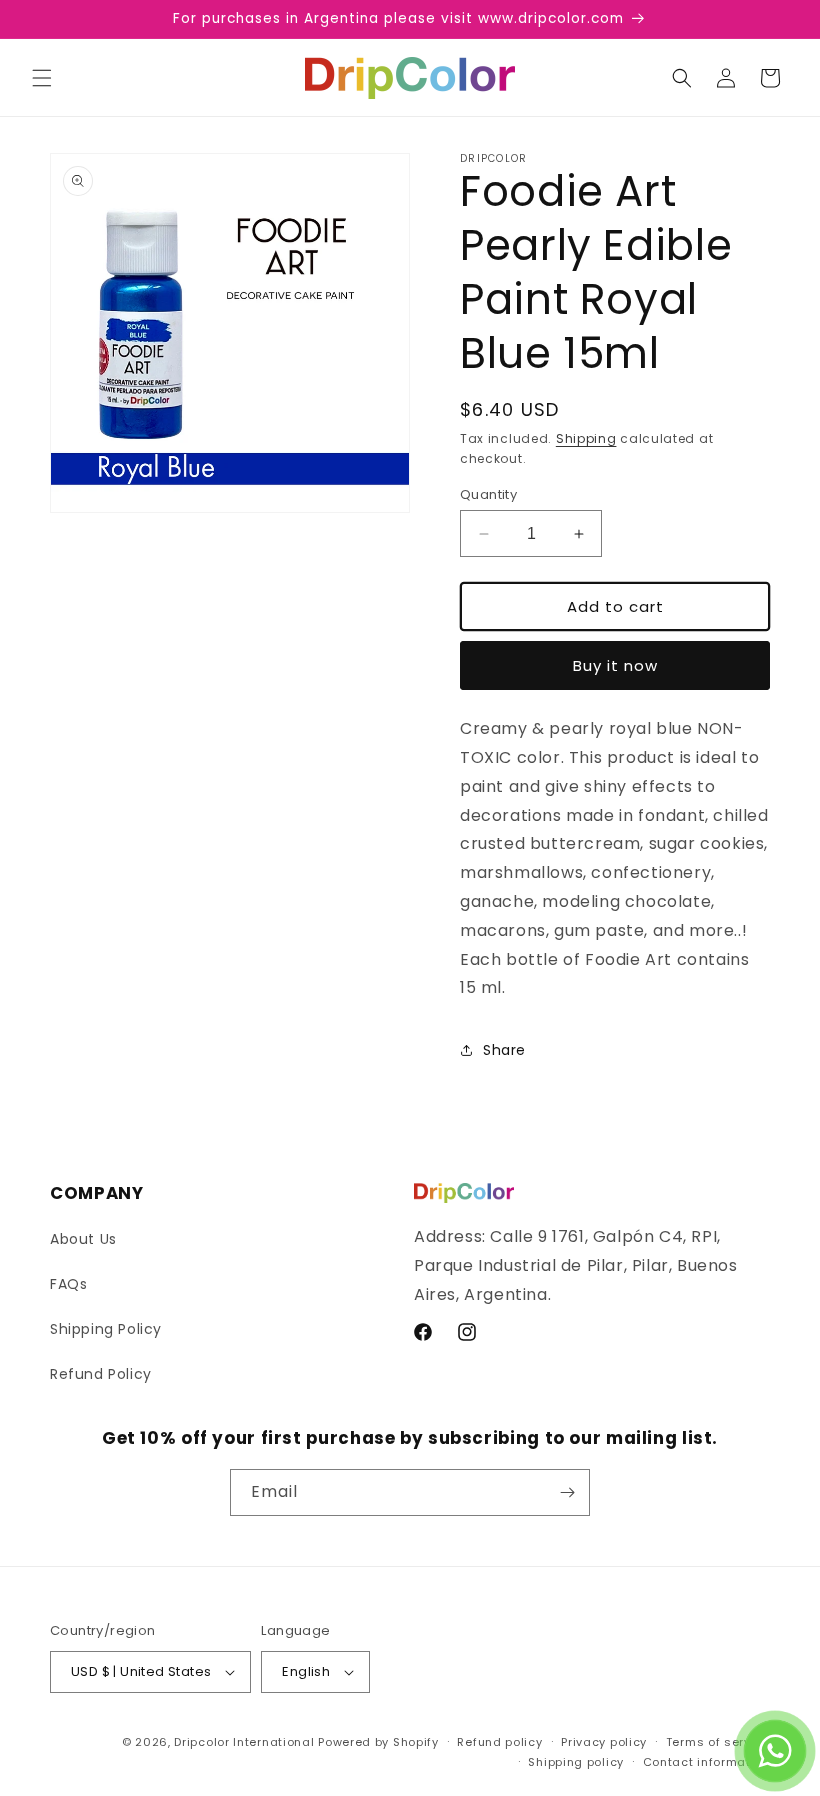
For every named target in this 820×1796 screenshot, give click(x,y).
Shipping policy (576, 1762)
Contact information (706, 1762)
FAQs (68, 1284)
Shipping (586, 438)
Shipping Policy (106, 1329)
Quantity (488, 494)
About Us (83, 1239)
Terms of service (718, 1742)
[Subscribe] (567, 1492)
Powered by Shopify (378, 1742)
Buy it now (615, 665)
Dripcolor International (244, 1742)
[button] (42, 78)
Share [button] (504, 1050)
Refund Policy (101, 1374)
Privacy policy (604, 1742)
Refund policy (499, 1742)
